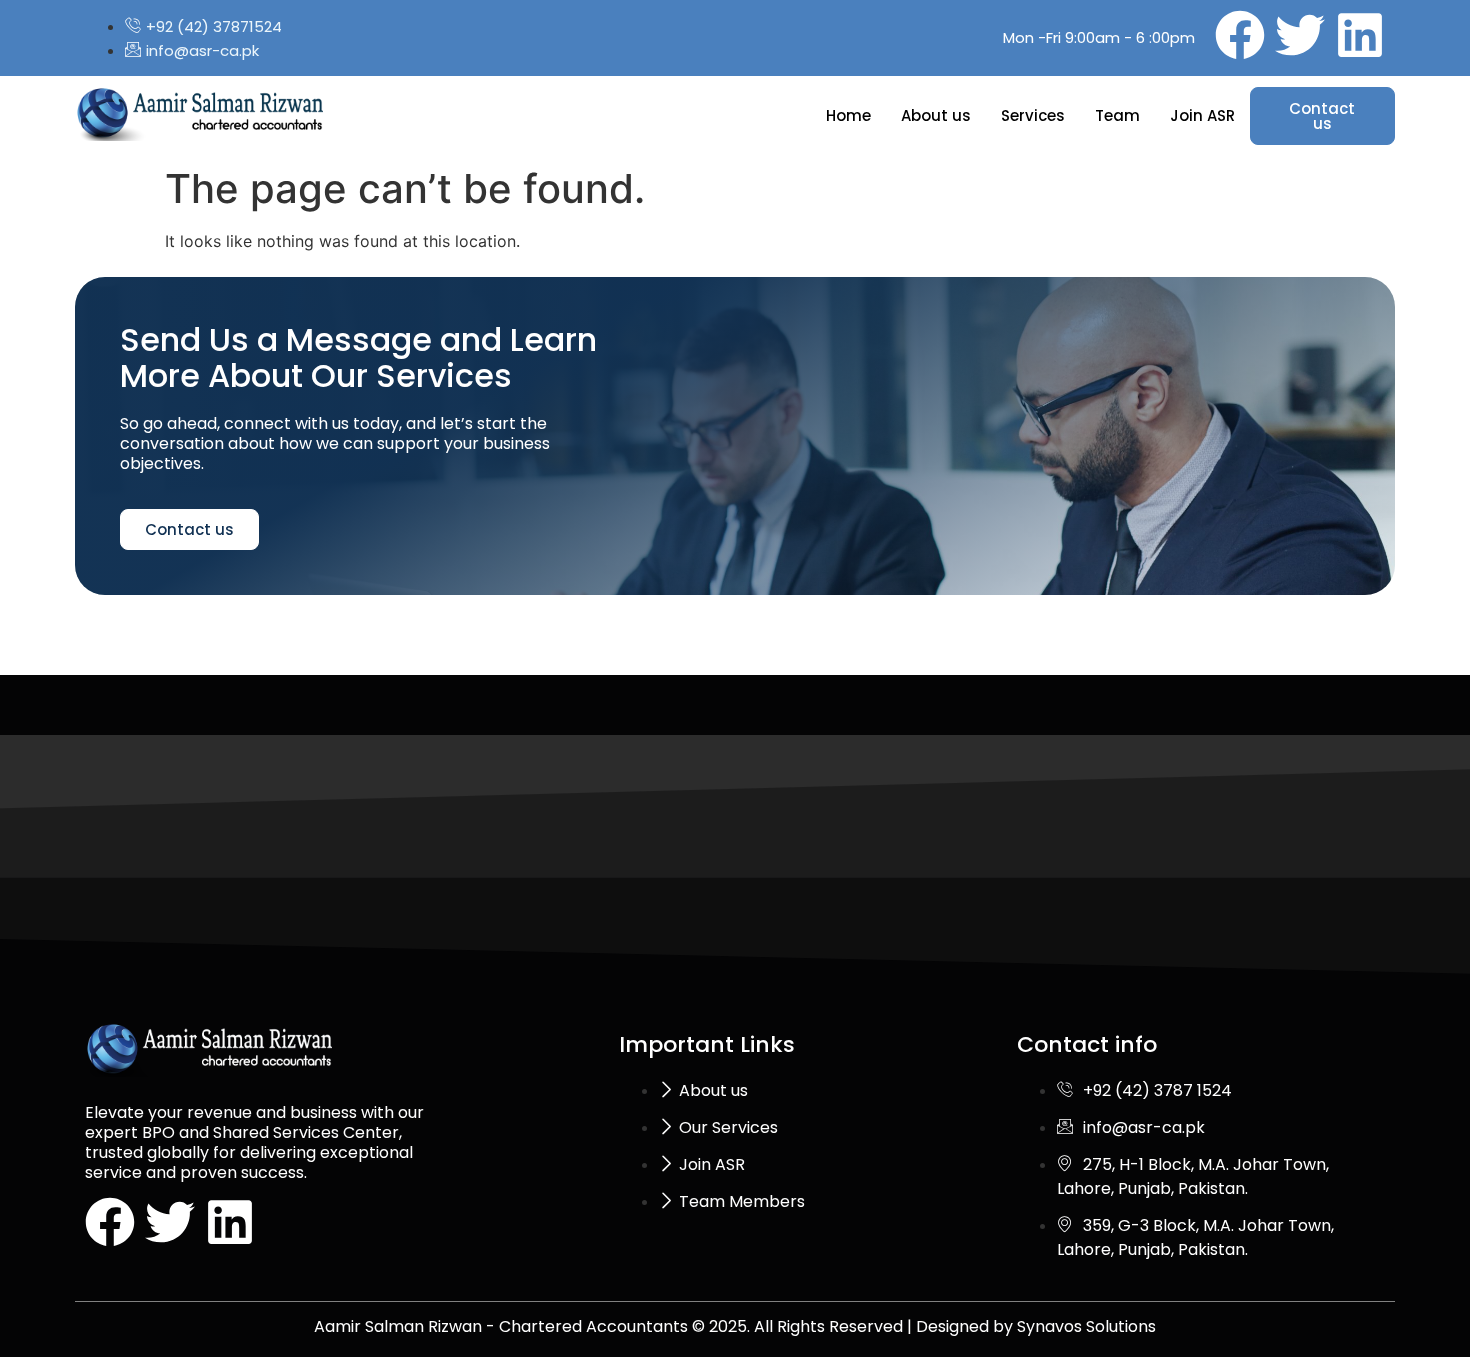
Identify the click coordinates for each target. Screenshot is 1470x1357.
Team (1117, 115)
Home (848, 115)
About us (936, 115)
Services (1033, 115)
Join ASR (1202, 115)
